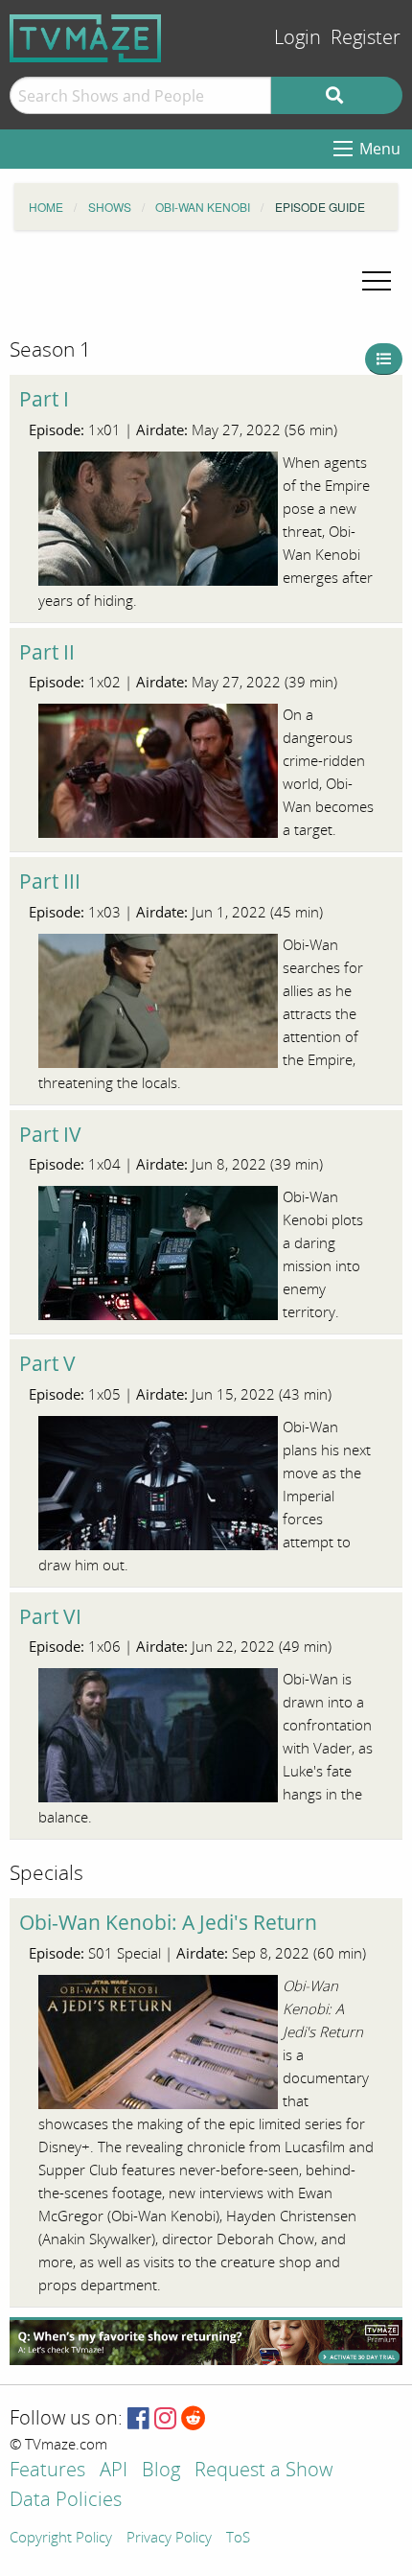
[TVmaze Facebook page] (138, 2419)
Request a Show (263, 2471)
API (114, 2471)
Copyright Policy (61, 2539)
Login (298, 38)
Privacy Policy (169, 2539)
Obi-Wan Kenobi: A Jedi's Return (168, 1922)
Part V (47, 1363)
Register (366, 38)
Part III (50, 881)
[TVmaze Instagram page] (165, 2419)
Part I (44, 399)
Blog (161, 2471)
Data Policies (66, 2501)
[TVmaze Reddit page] (194, 2419)
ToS (238, 2539)
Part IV (50, 1134)
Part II (47, 652)
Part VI (50, 1616)
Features (47, 2471)
